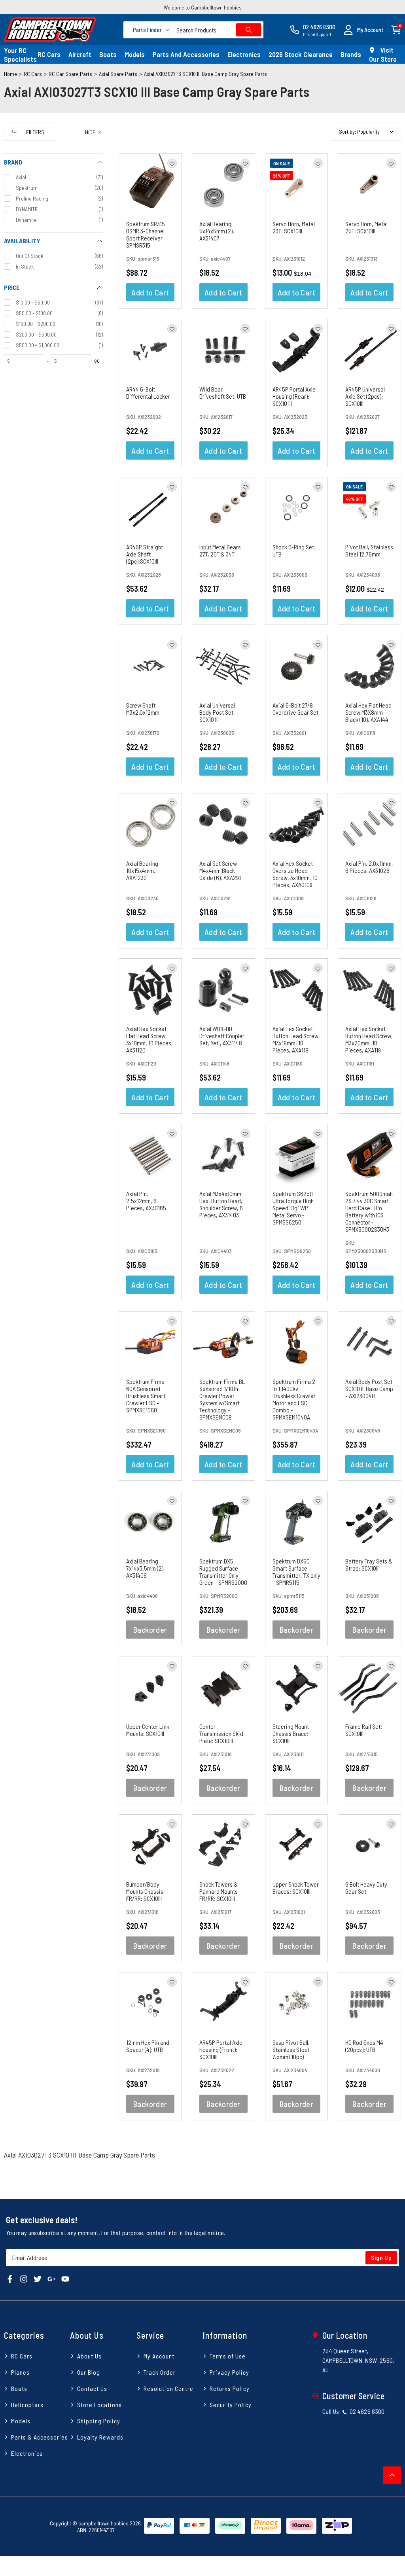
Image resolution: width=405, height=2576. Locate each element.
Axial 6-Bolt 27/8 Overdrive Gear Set (295, 709)
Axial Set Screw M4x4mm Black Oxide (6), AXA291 (220, 870)
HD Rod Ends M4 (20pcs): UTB (364, 2046)
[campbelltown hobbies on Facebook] (10, 2278)
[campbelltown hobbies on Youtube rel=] (65, 2278)
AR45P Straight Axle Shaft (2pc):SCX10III (145, 554)
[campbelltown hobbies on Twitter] (38, 2278)
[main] (260, 1142)
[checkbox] (53, 177)
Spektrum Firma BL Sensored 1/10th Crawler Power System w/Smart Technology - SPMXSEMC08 (222, 1399)
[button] (363, 30)
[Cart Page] (396, 29)
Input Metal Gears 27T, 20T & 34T (220, 550)
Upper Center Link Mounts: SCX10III (148, 1730)
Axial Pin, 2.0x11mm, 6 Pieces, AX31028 (369, 867)
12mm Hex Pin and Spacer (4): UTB (148, 2046)
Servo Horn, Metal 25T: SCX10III (366, 227)
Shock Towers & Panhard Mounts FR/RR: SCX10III (219, 1891)
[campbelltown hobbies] (50, 30)
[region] (53, 1126)
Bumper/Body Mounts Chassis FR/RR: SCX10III (145, 1891)
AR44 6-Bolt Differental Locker (148, 393)
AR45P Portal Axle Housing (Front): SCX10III (221, 2049)
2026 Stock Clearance (301, 54)
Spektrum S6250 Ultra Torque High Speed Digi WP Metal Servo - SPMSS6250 (293, 1208)
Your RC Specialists (20, 55)
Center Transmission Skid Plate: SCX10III (221, 1733)
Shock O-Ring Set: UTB (294, 550)
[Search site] (249, 30)
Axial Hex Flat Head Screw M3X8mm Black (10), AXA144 (368, 712)
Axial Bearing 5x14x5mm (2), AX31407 (217, 231)
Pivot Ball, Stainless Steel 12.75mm (369, 550)
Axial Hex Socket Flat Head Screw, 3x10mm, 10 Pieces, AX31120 (150, 1039)
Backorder (150, 1630)
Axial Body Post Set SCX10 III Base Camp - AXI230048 (369, 1388)
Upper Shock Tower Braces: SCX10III (296, 1888)
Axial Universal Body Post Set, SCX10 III (217, 712)
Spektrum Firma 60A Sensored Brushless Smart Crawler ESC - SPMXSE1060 (146, 1396)
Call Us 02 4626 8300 (354, 2411)
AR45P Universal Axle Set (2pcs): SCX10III (365, 396)
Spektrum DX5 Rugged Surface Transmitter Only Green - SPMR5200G (223, 1572)
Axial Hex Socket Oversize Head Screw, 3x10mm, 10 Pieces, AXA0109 (295, 874)
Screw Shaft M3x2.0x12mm (143, 709)
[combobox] (217, 30)
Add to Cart (150, 292)
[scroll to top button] (392, 2475)
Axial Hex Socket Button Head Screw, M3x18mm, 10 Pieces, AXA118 (296, 1039)
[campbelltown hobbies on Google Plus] (51, 2278)
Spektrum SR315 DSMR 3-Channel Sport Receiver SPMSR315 (146, 234)
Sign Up (381, 2258)
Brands (351, 54)
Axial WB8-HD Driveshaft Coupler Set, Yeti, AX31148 (222, 1036)
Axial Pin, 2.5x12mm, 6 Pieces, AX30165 (146, 1201)
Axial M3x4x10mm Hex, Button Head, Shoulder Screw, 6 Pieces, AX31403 (221, 1204)
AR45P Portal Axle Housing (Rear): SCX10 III (294, 396)
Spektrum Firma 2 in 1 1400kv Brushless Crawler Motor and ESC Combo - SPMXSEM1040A (294, 1399)
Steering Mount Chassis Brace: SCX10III (291, 1733)
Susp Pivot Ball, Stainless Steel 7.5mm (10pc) (291, 2049)
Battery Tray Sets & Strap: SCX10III (369, 1564)
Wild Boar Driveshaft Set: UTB (223, 393)
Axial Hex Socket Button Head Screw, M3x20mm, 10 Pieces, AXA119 (369, 1039)
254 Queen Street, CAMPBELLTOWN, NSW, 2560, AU (359, 2360)
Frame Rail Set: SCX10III (364, 1730)
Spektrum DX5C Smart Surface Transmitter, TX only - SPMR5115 (296, 1572)
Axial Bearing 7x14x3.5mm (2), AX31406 (146, 1568)
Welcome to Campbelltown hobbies (203, 7)
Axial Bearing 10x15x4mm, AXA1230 (142, 870)
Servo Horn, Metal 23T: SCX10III (294, 227)
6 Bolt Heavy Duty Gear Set (366, 1888)
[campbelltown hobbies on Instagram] (24, 2278)
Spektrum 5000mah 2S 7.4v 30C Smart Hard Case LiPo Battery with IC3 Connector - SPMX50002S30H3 (369, 1211)
